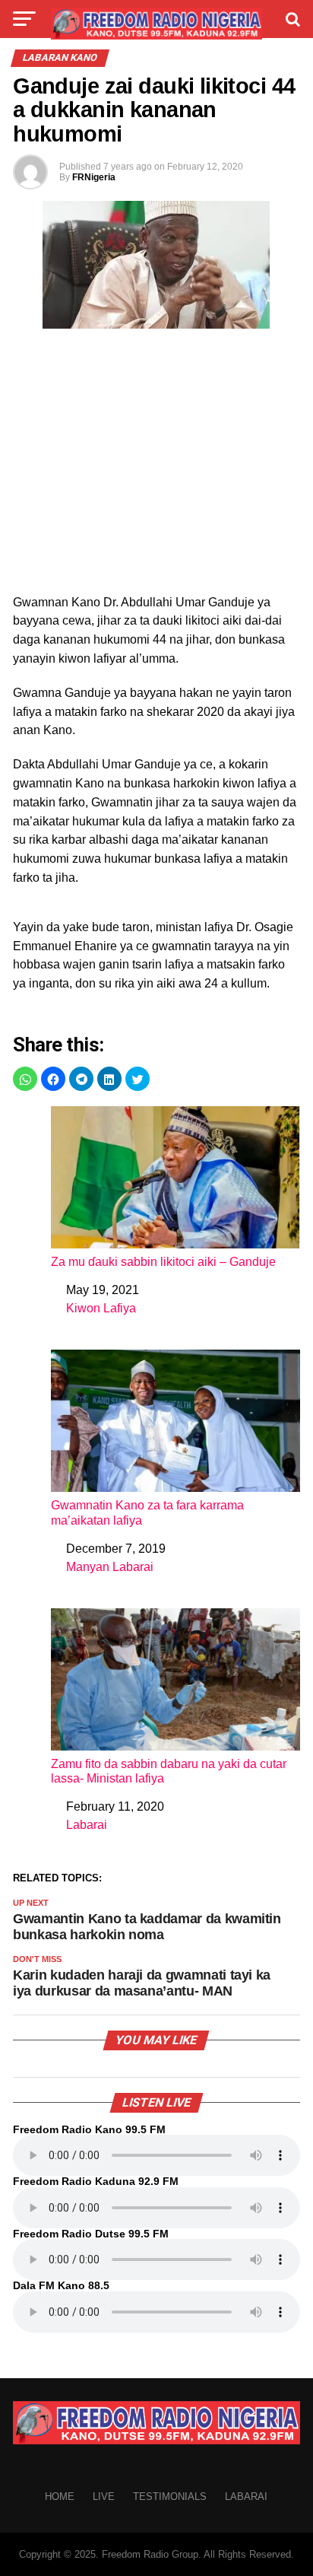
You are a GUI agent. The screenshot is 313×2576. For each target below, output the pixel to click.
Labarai (87, 1825)
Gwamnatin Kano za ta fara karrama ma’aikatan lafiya (147, 1512)
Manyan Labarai (110, 1567)
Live (104, 2496)
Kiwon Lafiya (101, 1308)
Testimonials (170, 2496)
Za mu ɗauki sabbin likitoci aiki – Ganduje (163, 1262)
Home (60, 2496)
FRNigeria (94, 177)
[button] (25, 1079)
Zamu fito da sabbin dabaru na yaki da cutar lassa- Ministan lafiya (169, 1771)
